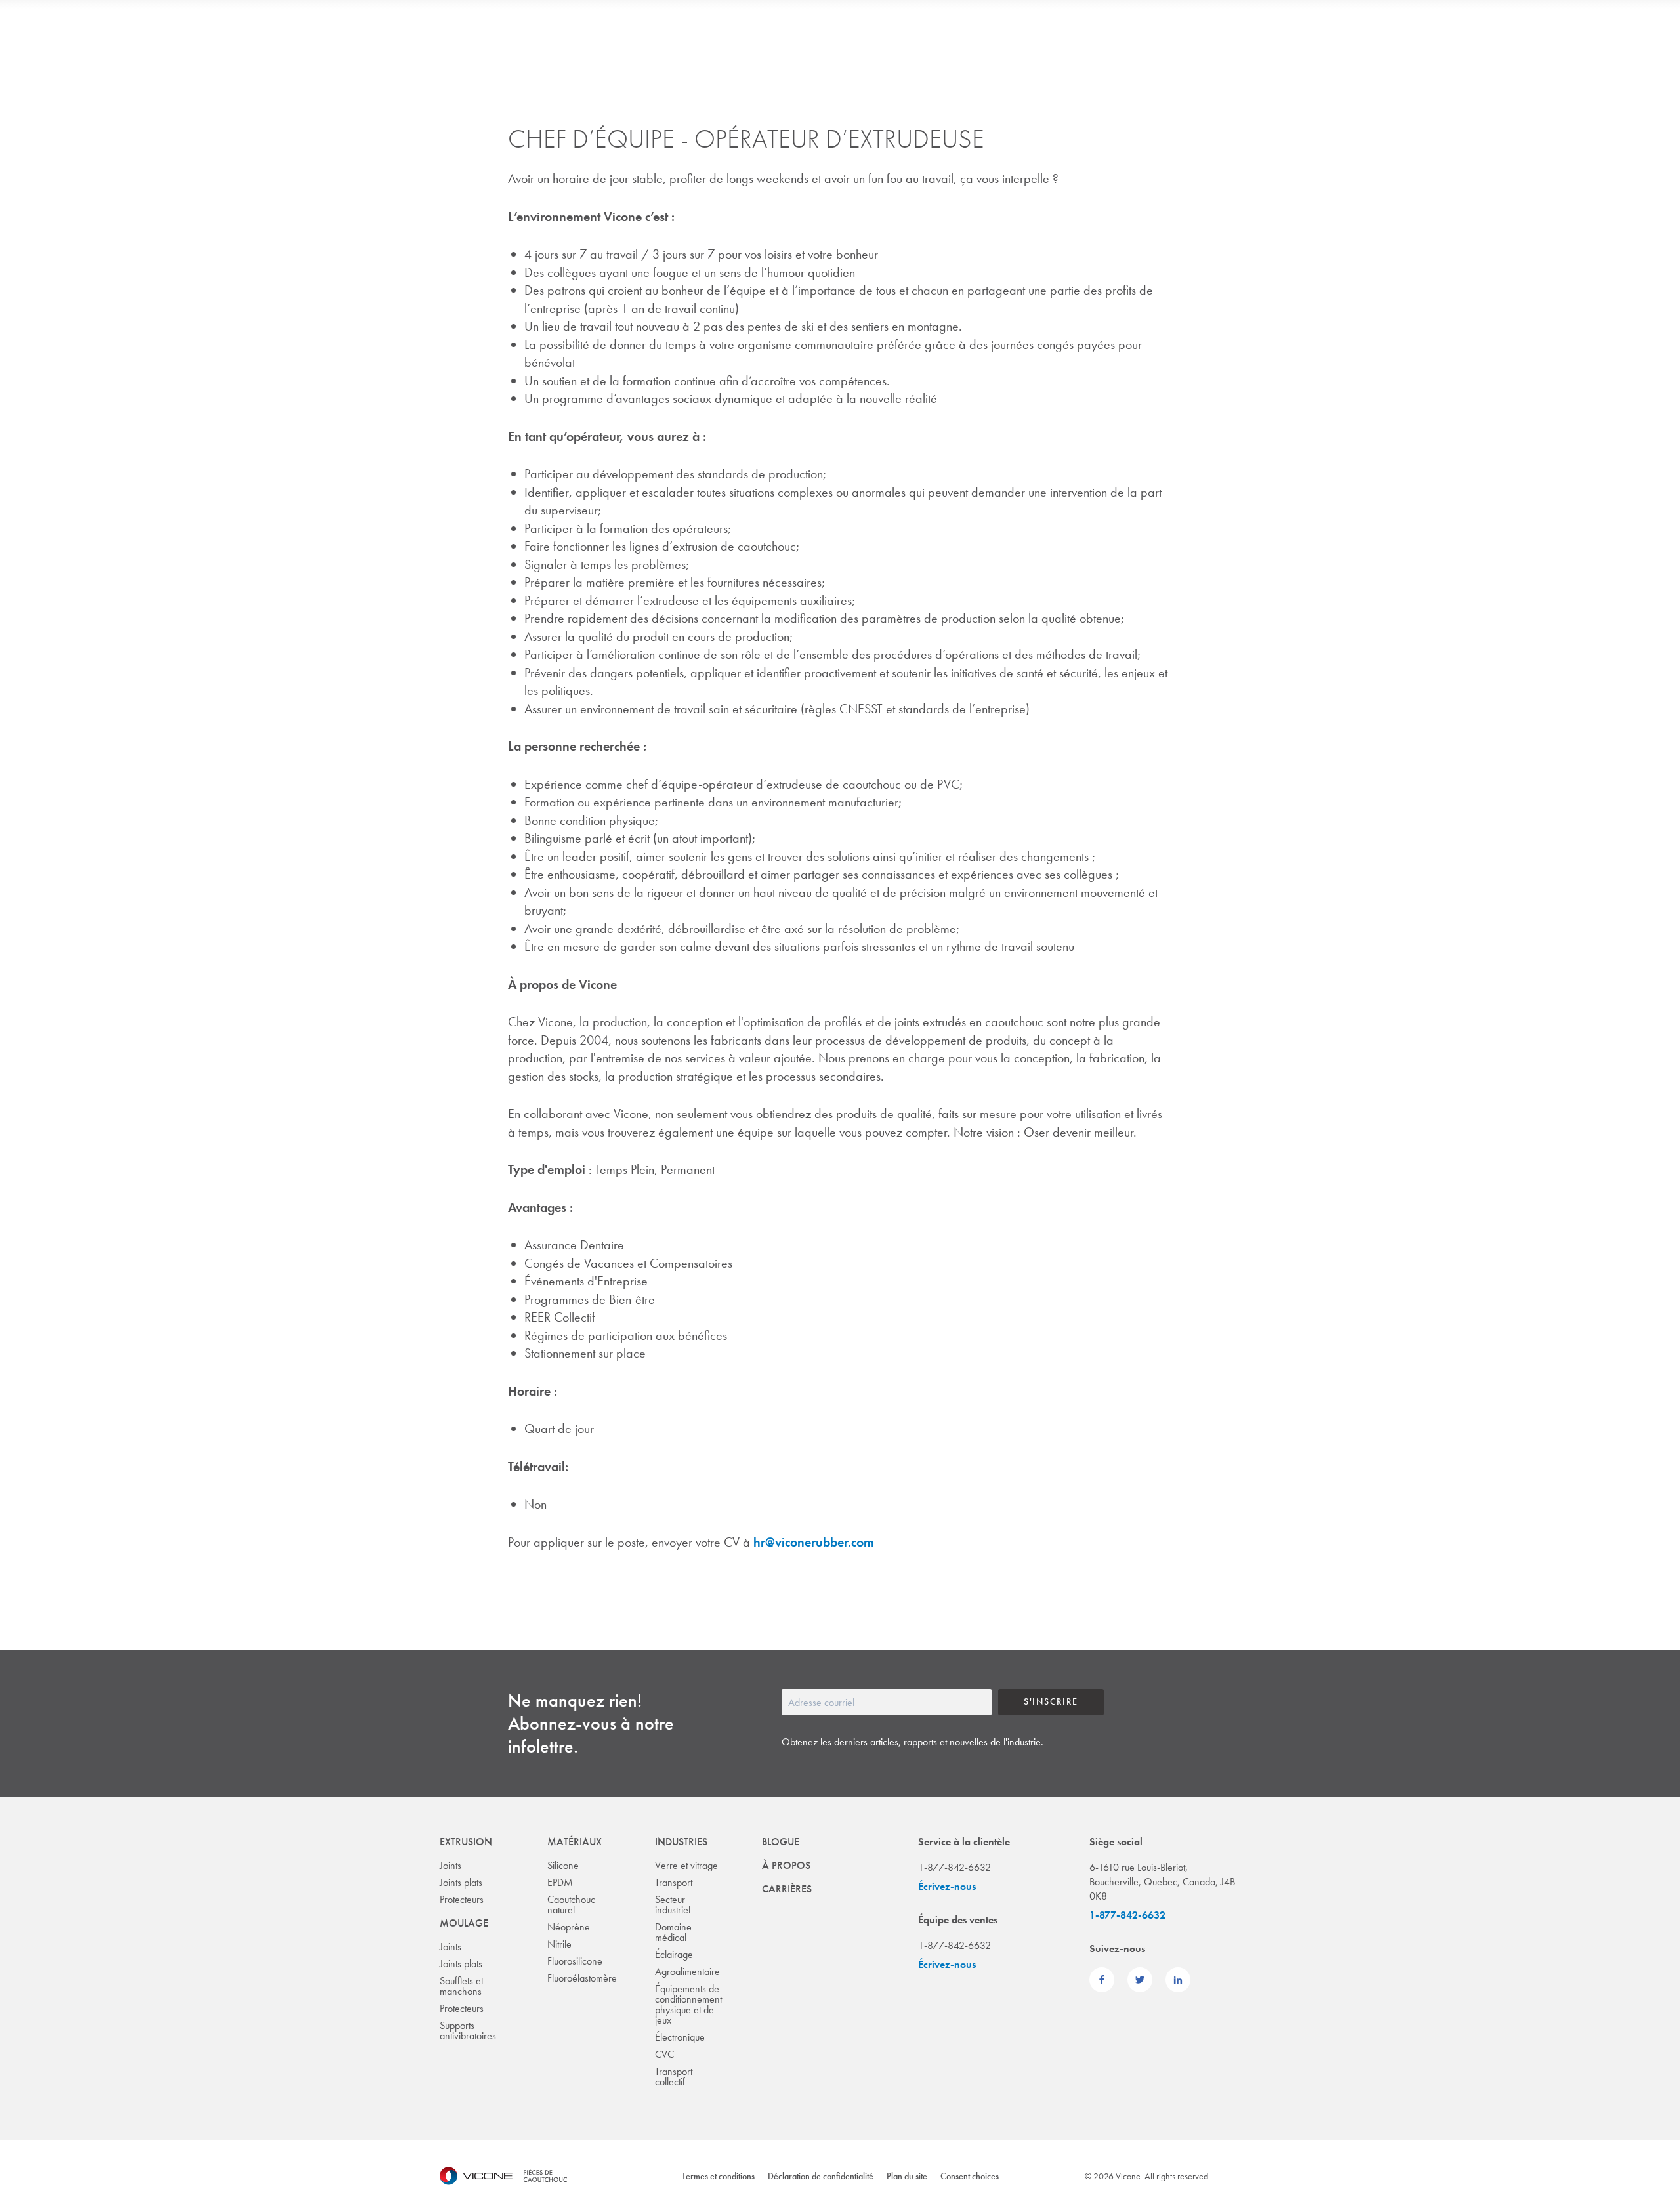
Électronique (680, 2037)
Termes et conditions (718, 2176)
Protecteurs (462, 1899)
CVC (664, 2054)
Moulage (464, 1923)
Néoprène (569, 1927)
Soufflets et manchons (461, 1986)
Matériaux (575, 1842)
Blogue (781, 1842)
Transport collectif (674, 2076)
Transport (674, 1882)
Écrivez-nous (947, 1886)
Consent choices (970, 2176)
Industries (681, 1842)
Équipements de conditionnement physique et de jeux (688, 2004)
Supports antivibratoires (468, 2031)
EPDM (560, 1882)
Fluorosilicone (575, 1961)
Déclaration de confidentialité (821, 2176)
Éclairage (674, 1954)
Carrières (787, 1889)
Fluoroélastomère (582, 1978)
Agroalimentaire (687, 1972)
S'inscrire (1051, 1701)
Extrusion (466, 1842)
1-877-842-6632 (1127, 1915)
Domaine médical (673, 1932)
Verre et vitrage (686, 1865)
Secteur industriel (673, 1905)
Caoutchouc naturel (571, 1905)
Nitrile (559, 1944)
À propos (786, 1865)
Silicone (563, 1865)
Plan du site (907, 2176)
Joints (451, 1865)
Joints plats (461, 1882)
